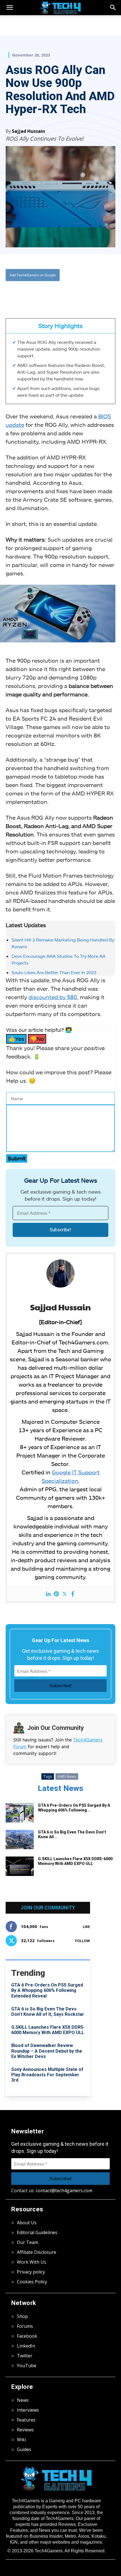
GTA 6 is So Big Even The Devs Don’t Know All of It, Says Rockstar (48, 2012)
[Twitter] (42, 293)
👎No (37, 1039)
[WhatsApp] (55, 293)
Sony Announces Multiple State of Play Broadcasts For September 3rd (47, 2075)
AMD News (67, 1776)
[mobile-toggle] (10, 8)
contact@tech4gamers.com (64, 2191)
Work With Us (32, 2262)
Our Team (28, 2242)
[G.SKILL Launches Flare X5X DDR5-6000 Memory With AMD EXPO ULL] (20, 1866)
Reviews (25, 2430)
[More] (81, 293)
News (23, 2400)
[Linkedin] (48, 1594)
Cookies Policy (32, 2282)
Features (26, 2420)
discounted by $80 (53, 997)
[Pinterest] (56, 1594)
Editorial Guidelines (37, 2232)
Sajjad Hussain (28, 131)
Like (86, 1927)
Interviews (28, 2410)
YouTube (27, 2366)
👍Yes (16, 1039)
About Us (27, 2223)
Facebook (27, 2336)
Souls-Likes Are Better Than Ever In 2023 (54, 972)
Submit (17, 1158)
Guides (24, 2449)
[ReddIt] (68, 293)
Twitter (25, 2356)
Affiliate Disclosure (37, 2252)
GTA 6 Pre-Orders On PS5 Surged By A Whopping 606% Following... (74, 1808)
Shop (22, 2316)
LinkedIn (26, 2346)
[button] (113, 8)
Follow (83, 1941)
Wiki (21, 2440)
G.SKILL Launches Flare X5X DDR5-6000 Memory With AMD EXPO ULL (75, 1861)
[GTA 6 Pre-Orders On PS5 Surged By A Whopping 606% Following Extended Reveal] (20, 1813)
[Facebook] (29, 293)
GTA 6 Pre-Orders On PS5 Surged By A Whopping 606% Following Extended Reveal (47, 1990)
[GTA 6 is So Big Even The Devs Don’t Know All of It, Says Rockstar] (20, 1839)
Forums (25, 2326)
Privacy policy (31, 2272)
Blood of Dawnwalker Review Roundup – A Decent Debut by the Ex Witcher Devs (47, 2051)
